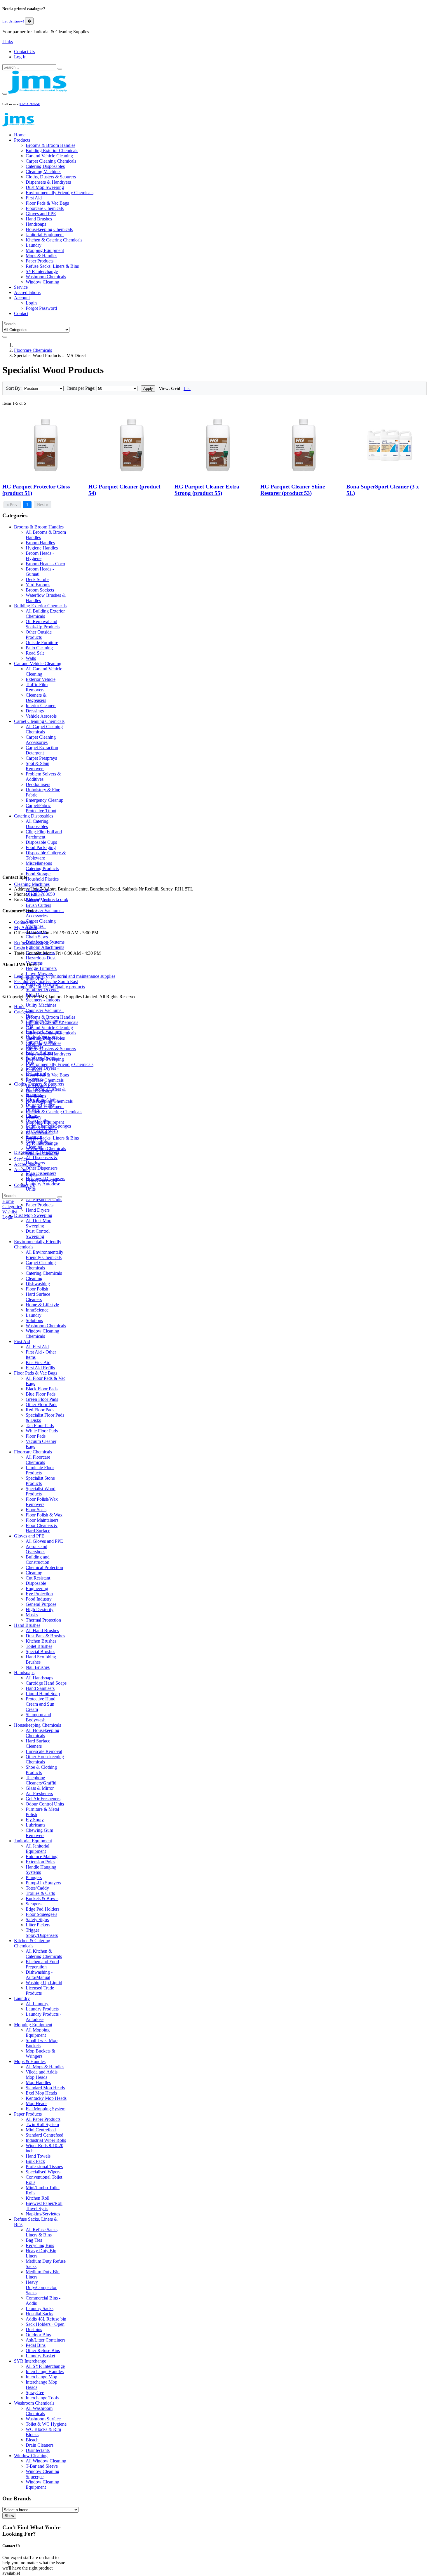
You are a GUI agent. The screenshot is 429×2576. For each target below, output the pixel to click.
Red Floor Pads (40, 1410)
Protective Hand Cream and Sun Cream (41, 1704)
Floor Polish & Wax (44, 1515)
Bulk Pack (35, 2161)
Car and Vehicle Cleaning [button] (38, 663)
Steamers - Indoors (43, 1000)
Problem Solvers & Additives (43, 776)
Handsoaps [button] (24, 1673)
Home (20, 135)
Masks (32, 1615)
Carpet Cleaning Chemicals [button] (39, 721)
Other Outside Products (39, 635)
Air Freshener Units (44, 1200)
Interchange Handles (45, 2371)
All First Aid (37, 1347)
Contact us (24, 922)
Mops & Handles (41, 256)
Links (8, 42)
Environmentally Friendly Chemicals (60, 193)
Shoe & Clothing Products (41, 1770)
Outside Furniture (42, 642)
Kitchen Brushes (41, 1641)
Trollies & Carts (40, 1893)
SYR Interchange (42, 271)
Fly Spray (35, 1820)
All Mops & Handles (45, 2067)
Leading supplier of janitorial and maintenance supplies (65, 976)
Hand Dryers (38, 1210)
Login (31, 303)
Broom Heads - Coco (45, 564)
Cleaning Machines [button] (32, 884)
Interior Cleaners (41, 706)
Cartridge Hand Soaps (46, 1683)
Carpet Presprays (41, 758)
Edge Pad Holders (42, 1909)
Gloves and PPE (41, 214)
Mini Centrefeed (41, 2130)
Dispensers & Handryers (48, 182)
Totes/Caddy (37, 1888)
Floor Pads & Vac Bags (47, 203)
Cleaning (34, 1278)
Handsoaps (36, 224)
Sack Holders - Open (45, 2324)
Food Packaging (41, 847)
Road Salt (35, 653)
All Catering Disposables (37, 824)
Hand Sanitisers (40, 1688)
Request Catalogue (31, 943)
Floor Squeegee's (41, 1914)
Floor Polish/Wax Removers (42, 1502)
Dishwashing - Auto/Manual (39, 1975)
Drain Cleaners (40, 2445)
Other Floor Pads (41, 1404)
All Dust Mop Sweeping (39, 1223)
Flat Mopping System (46, 2109)
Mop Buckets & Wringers (40, 2054)
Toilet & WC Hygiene (46, 2424)
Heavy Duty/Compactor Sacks (41, 2287)
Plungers (34, 1877)
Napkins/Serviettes (43, 2214)
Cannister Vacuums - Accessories (45, 913)
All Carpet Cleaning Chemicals (44, 729)
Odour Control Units (45, 1804)
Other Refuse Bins (43, 2350)
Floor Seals (36, 1510)
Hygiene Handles (42, 548)
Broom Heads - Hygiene (40, 556)
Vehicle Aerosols (41, 716)
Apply (148, 388)
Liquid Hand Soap (43, 1694)
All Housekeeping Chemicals (42, 1733)
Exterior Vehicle (41, 679)
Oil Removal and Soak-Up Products (43, 624)
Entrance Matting (42, 1856)
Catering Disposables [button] (34, 816)
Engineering (37, 1588)
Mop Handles (38, 2082)
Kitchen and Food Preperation (42, 1964)
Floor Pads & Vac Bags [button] (36, 1373)
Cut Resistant (38, 1578)
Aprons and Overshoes (36, 1549)
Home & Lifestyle (42, 1305)
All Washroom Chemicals (39, 2411)
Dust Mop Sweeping (45, 187)
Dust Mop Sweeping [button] (33, 1215)
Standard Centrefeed (45, 2135)
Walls (31, 658)
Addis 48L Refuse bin (46, 2319)
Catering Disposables (45, 166)
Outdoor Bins (38, 2335)
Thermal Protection (43, 1620)
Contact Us (24, 52)
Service (21, 287)
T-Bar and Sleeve (42, 2466)
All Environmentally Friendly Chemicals (45, 1255)
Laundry (34, 245)
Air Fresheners (39, 1793)
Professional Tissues (44, 2167)
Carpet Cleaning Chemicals (51, 161)
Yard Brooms (38, 585)
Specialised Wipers (43, 2172)
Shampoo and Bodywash (38, 1717)
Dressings (35, 711)
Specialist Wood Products (41, 1491)
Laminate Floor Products (40, 1470)
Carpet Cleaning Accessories (41, 740)
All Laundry (37, 2004)
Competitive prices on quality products (49, 987)
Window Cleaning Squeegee (42, 2474)
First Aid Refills (40, 1368)
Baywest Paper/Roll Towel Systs (44, 2206)
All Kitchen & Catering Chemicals (44, 1954)
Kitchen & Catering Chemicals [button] (32, 1943)
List (187, 388)
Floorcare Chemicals (45, 208)
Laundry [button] (22, 1998)
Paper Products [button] (28, 2114)
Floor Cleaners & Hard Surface (42, 1528)
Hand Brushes (39, 219)
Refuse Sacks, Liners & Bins (52, 266)
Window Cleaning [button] (31, 2456)
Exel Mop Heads (41, 2093)
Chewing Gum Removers (39, 1833)
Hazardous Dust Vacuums (41, 960)
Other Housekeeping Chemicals (45, 1759)
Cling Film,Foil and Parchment (44, 834)
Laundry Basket (40, 2356)
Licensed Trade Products (40, 1990)
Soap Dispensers (41, 1173)
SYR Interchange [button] (30, 2361)
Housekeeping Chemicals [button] (38, 1725)
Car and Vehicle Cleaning (49, 156)
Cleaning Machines (43, 172)
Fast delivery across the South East (46, 981)
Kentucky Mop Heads (46, 2098)
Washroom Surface (43, 2419)
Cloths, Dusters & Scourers (51, 177)
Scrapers (34, 1904)
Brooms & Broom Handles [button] (39, 527)
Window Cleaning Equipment (42, 2484)
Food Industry (39, 1599)
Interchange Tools (42, 2398)
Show (9, 2516)
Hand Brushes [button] (27, 1625)
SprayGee (35, 2393)
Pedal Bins (36, 2345)
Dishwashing (38, 1284)
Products (22, 140)
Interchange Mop (41, 2377)
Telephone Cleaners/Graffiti (41, 1780)
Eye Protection (39, 1594)
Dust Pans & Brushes (45, 1636)
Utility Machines (41, 1005)
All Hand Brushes (42, 1630)
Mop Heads (36, 2103)
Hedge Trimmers (41, 968)
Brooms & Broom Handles (50, 145)
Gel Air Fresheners (43, 1799)
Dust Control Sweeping (38, 1234)
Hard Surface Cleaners (38, 1297)
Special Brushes (40, 1651)
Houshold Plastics (42, 879)
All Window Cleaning (46, 2461)
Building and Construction (38, 1560)
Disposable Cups (41, 842)
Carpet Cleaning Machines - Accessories (41, 926)
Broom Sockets (40, 590)
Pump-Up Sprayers (43, 1883)
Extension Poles (40, 1862)
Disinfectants (38, 2450)
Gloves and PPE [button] (29, 1536)
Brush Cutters (38, 905)
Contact (21, 313)
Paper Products (40, 261)
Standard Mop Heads (45, 2088)
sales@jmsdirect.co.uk (48, 899)
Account (22, 298)
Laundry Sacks (40, 2308)
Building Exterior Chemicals (52, 151)
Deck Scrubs (38, 579)
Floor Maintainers (42, 1520)
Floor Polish (37, 1289)
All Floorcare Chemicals (38, 1460)
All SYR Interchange (45, 2366)
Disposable (36, 1583)
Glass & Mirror (40, 1788)
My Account (26, 927)
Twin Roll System (42, 2124)
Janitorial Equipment (45, 235)
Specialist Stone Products (40, 1481)
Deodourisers (38, 784)
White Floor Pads (42, 1431)
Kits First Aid (38, 1362)
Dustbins (34, 2329)
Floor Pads (36, 1436)
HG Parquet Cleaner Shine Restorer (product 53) (293, 490)
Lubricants (35, 1825)
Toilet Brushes (39, 1646)
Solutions (34, 1320)
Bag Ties (34, 2240)
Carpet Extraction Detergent (42, 750)
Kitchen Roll (38, 2198)
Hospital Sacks (39, 2314)
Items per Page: (82, 388)
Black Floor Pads (42, 1389)
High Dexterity (40, 1609)
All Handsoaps (39, 1678)
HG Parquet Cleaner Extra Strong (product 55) (207, 490)
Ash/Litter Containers (46, 2340)
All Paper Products (43, 2119)
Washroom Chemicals (46, 277)
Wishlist (10, 1212)
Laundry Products (42, 2009)
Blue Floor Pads (41, 1394)
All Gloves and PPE (44, 1541)
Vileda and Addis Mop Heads (42, 2075)
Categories (24, 1012)
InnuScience (37, 1310)
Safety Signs (37, 1920)
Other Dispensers (42, 1168)
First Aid (34, 198)
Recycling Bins (40, 2245)
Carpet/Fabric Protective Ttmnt (41, 808)
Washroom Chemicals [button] (34, 2403)
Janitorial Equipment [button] (33, 1841)
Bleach (32, 2440)
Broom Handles (40, 543)
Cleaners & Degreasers (36, 698)
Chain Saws (37, 937)
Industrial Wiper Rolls (46, 2140)
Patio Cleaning (39, 648)
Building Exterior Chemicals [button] (40, 606)
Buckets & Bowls (42, 1898)
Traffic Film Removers (37, 687)
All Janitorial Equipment (38, 1849)
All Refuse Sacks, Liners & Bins (42, 2232)
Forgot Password (41, 308)
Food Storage (38, 874)
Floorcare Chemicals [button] (33, 1452)
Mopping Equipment (45, 250)
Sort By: (14, 388)
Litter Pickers (38, 1925)
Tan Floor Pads (40, 1426)
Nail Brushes (38, 1667)
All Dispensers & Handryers (42, 1160)
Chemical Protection (44, 1567)
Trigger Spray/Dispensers (42, 1933)
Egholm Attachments (45, 947)
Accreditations (27, 292)
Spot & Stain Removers (38, 766)
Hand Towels (38, 2156)
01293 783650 (30, 104)
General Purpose (41, 1604)
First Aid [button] (22, 1341)
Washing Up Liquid (44, 1983)
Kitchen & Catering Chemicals (54, 240)
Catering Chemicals (44, 1273)
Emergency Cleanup (45, 800)
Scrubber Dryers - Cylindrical (42, 1071)
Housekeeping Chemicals (49, 229)
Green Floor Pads (42, 1399)
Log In (20, 57)
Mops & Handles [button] (30, 2061)
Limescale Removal (44, 1751)
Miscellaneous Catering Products (42, 866)
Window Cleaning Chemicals (42, 1334)
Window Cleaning (42, 282)
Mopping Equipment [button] (33, 2025)
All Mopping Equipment (38, 2033)
